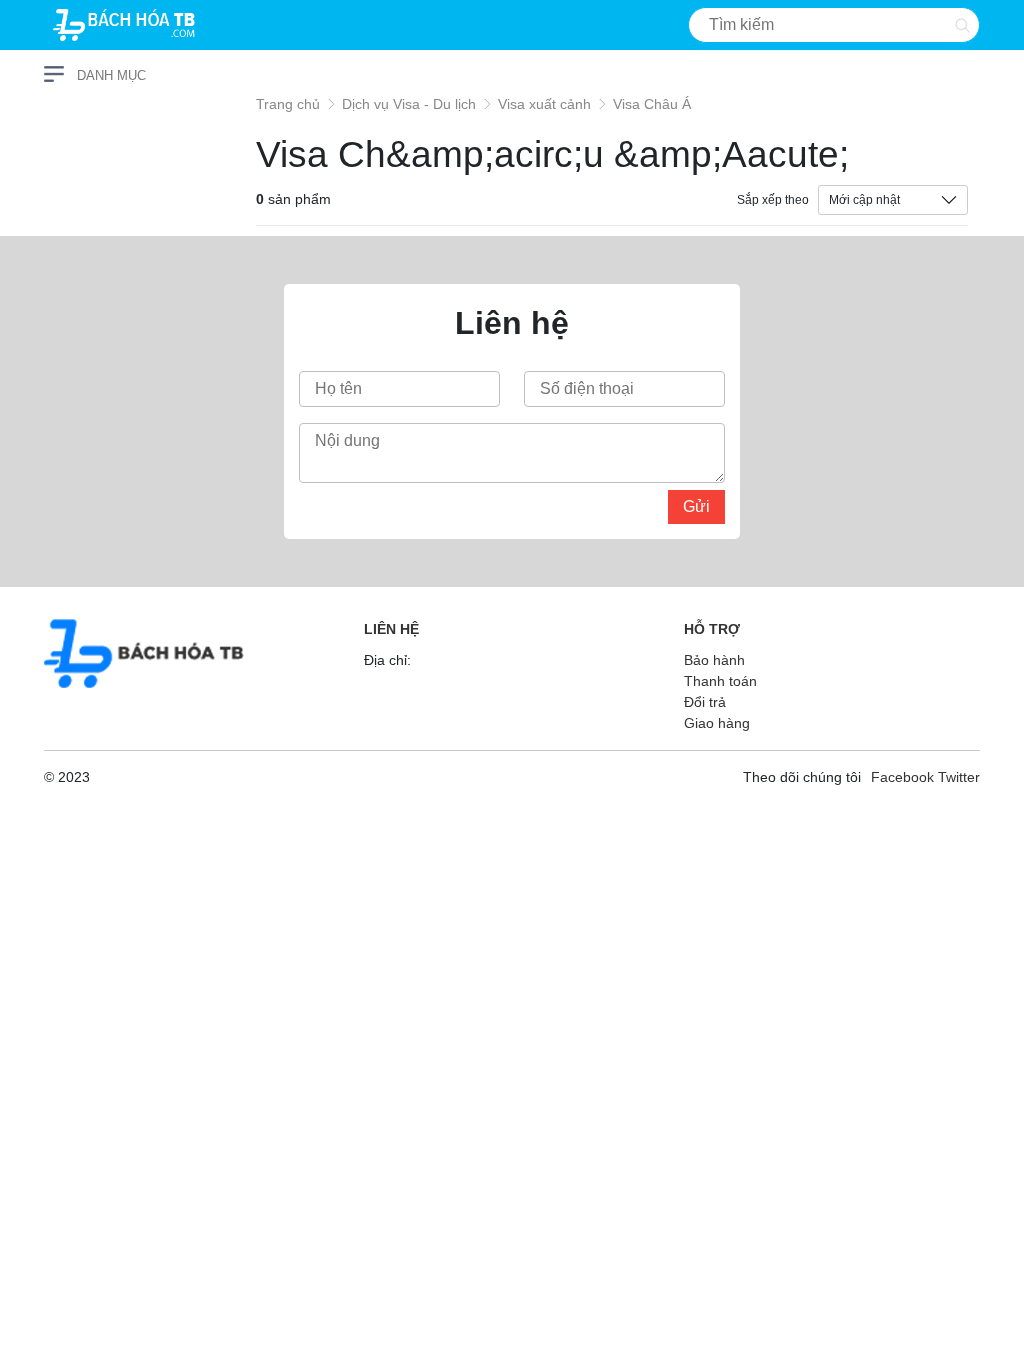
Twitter (959, 777)
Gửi (696, 506)
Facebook (902, 777)
